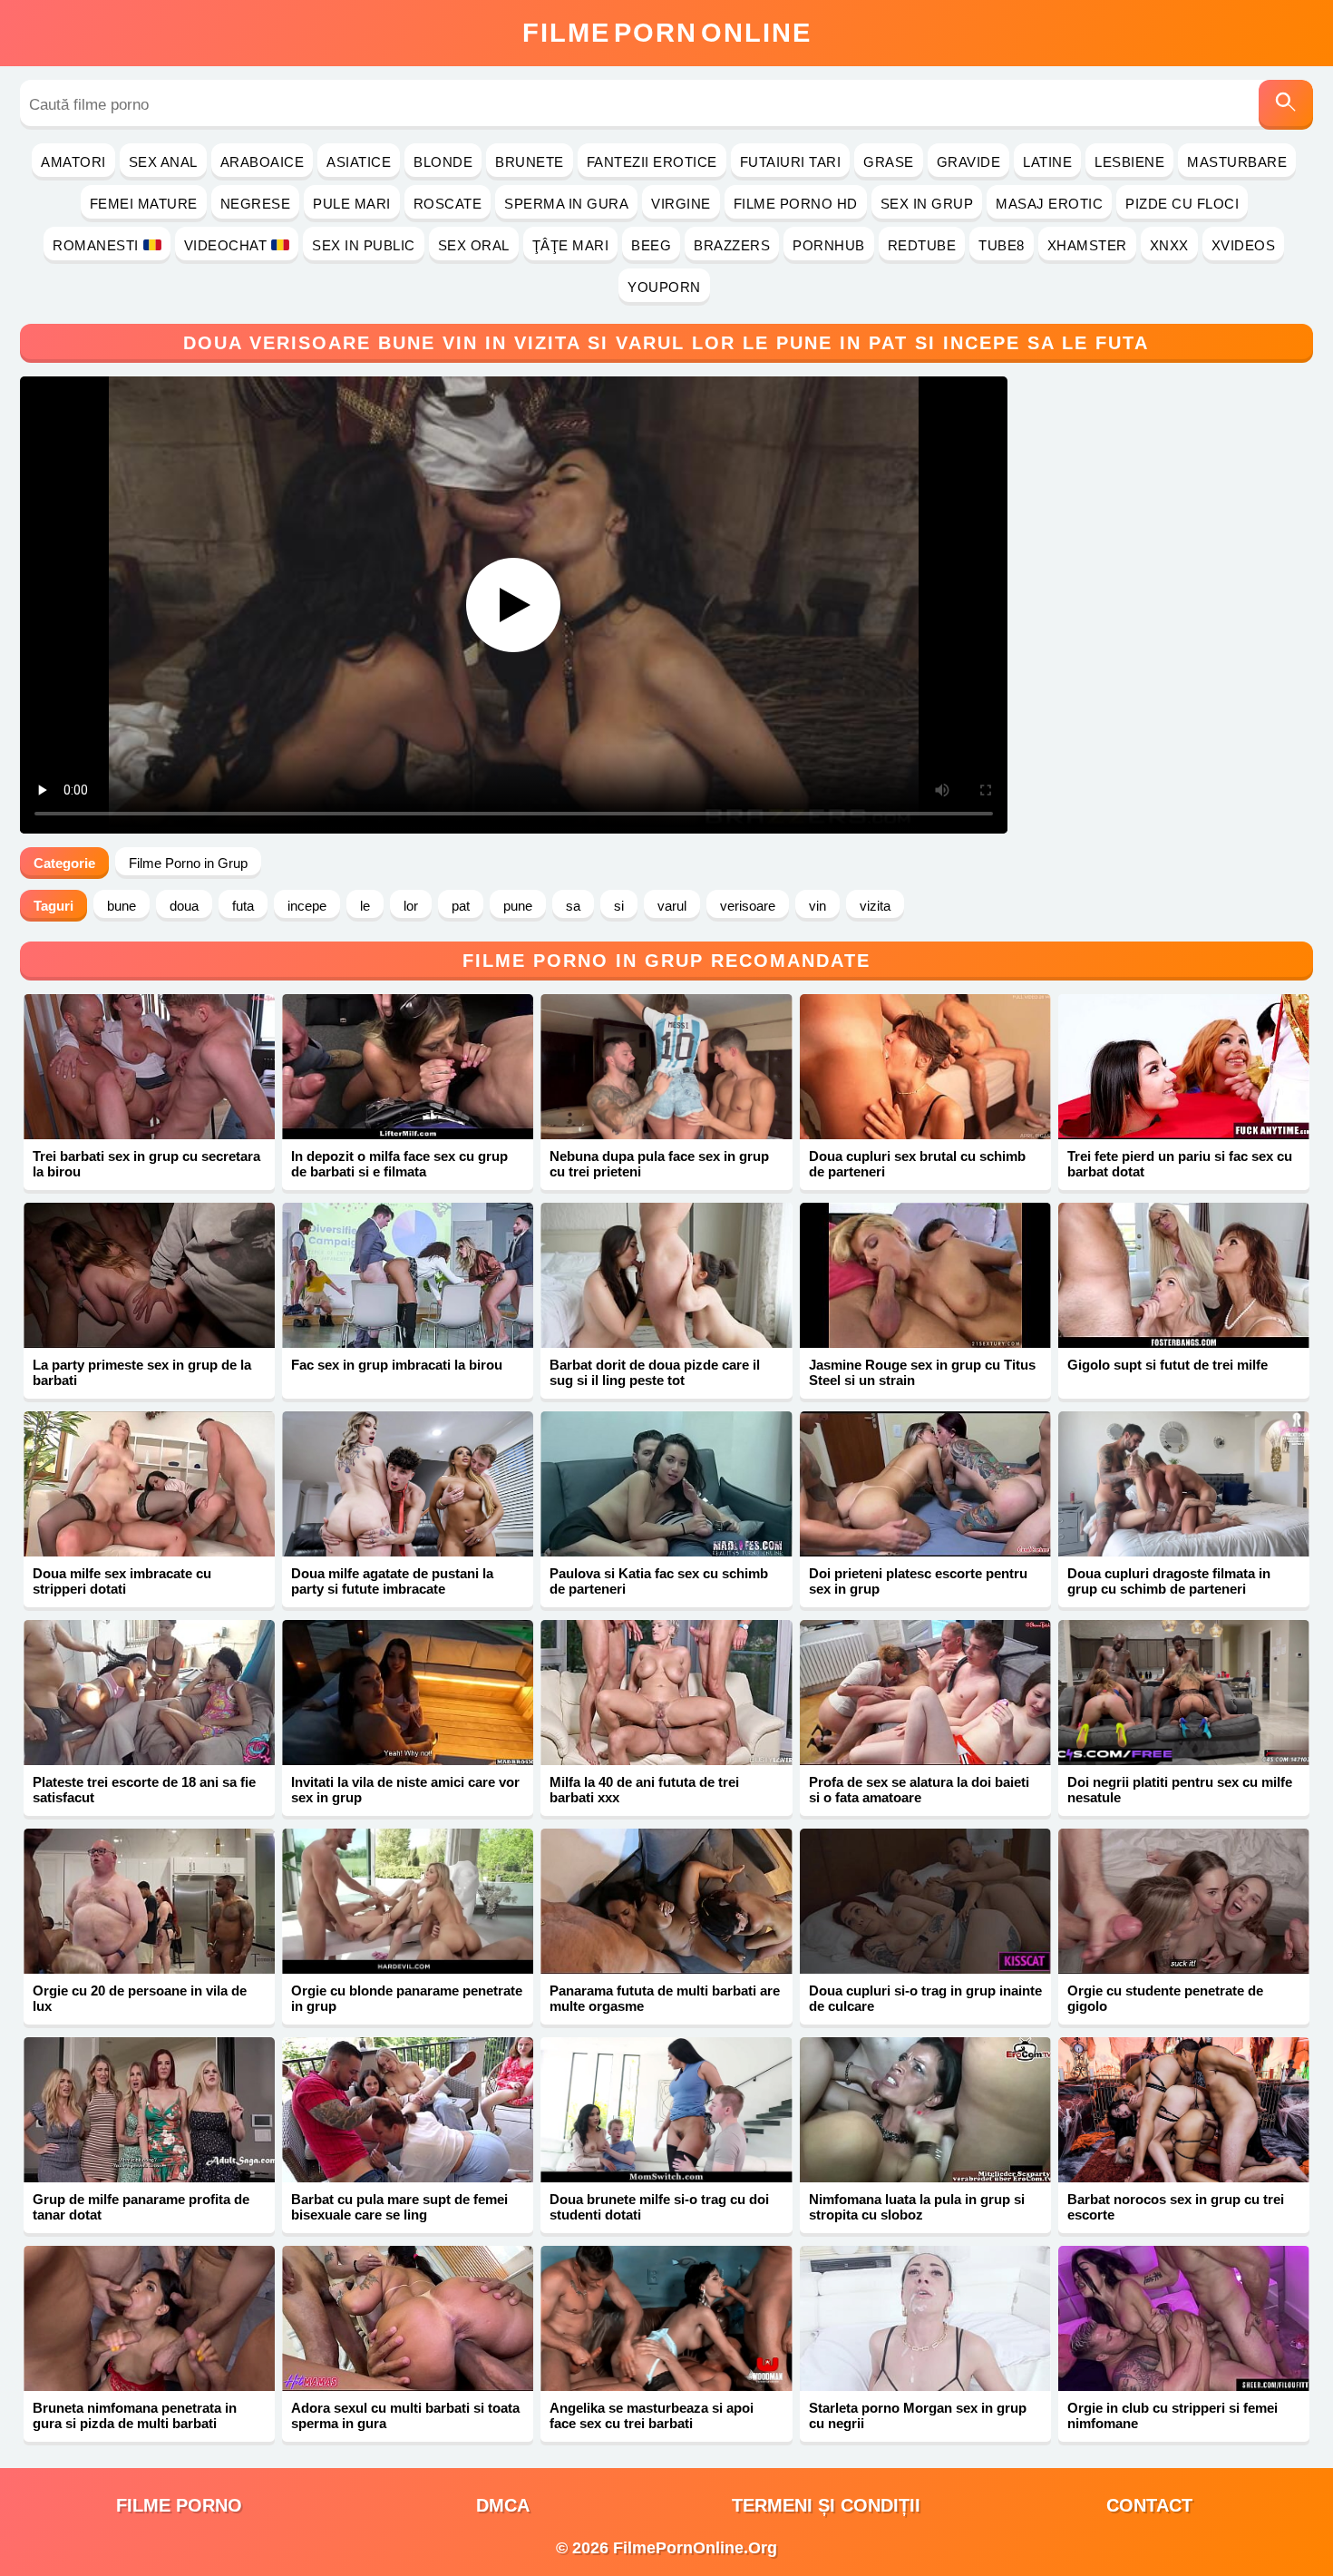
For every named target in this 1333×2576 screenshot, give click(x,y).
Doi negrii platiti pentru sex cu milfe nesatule (1180, 1790)
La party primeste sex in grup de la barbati (142, 1372)
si (619, 906)
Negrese (256, 204)
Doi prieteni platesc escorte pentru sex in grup (918, 1581)
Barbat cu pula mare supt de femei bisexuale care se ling (399, 2207)
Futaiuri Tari (791, 162)
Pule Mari (352, 204)
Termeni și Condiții (826, 2505)
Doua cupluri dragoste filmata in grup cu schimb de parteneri (1169, 1581)
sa (573, 906)
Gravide (969, 162)
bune (122, 906)
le (365, 906)
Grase (889, 162)
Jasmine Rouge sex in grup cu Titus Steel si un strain (922, 1372)
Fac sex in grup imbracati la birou (397, 1365)
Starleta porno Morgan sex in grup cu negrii (918, 2415)
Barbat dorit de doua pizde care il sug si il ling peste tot (655, 1372)
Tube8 (1002, 245)
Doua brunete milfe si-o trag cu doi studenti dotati (659, 2207)
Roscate (448, 204)
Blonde (443, 162)
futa (243, 906)
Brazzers (732, 245)
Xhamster (1087, 245)
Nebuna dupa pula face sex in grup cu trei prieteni (659, 1164)
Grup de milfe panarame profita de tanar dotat (141, 2207)
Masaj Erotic (1049, 204)
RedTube (922, 245)
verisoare (748, 906)
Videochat (226, 245)
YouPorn (664, 287)
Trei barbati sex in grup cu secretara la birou (146, 1164)
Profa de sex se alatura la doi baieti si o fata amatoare (919, 1790)
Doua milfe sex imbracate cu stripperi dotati (122, 1581)
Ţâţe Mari (571, 245)
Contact (1149, 2505)
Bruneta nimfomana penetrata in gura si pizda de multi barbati (135, 2415)
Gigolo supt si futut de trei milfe (1168, 1365)
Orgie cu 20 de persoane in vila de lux (140, 1998)
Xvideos (1244, 245)
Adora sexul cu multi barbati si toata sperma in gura (405, 2415)
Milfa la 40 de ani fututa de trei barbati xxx (644, 1790)
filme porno (179, 2505)
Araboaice (263, 162)
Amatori (73, 162)
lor (411, 906)
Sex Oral (474, 245)
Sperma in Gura (566, 204)
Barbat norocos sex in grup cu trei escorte (1176, 2207)
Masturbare (1237, 162)
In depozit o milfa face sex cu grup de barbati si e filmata (399, 1164)
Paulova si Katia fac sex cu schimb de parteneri (659, 1581)
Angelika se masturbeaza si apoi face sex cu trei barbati (652, 2415)
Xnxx (1169, 245)
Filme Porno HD (796, 204)
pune (518, 906)
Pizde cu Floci (1182, 204)
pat (461, 906)
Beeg (651, 245)
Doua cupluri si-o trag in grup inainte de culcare (925, 1998)
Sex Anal (163, 162)
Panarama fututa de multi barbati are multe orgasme (665, 1998)
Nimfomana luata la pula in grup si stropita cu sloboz (917, 2207)
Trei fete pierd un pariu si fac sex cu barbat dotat (1180, 1164)
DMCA (503, 2505)
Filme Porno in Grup (188, 863)
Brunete (530, 162)
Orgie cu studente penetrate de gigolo (1165, 1998)
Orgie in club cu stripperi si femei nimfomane (1172, 2415)
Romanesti (96, 245)
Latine (1047, 162)
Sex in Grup (927, 204)
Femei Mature (144, 204)
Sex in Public (364, 245)
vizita (875, 906)
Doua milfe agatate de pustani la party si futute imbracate (392, 1581)
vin (817, 906)
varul (672, 906)
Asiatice (359, 162)
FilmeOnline (667, 33)
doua (184, 906)
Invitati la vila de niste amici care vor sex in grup (405, 1790)
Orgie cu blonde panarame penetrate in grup (407, 1998)
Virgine (681, 204)
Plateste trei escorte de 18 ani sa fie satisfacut (144, 1790)
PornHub (829, 245)
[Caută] (1286, 105)
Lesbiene (1129, 162)
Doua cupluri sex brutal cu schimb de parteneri (917, 1164)
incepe (307, 906)
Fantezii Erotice (652, 162)
